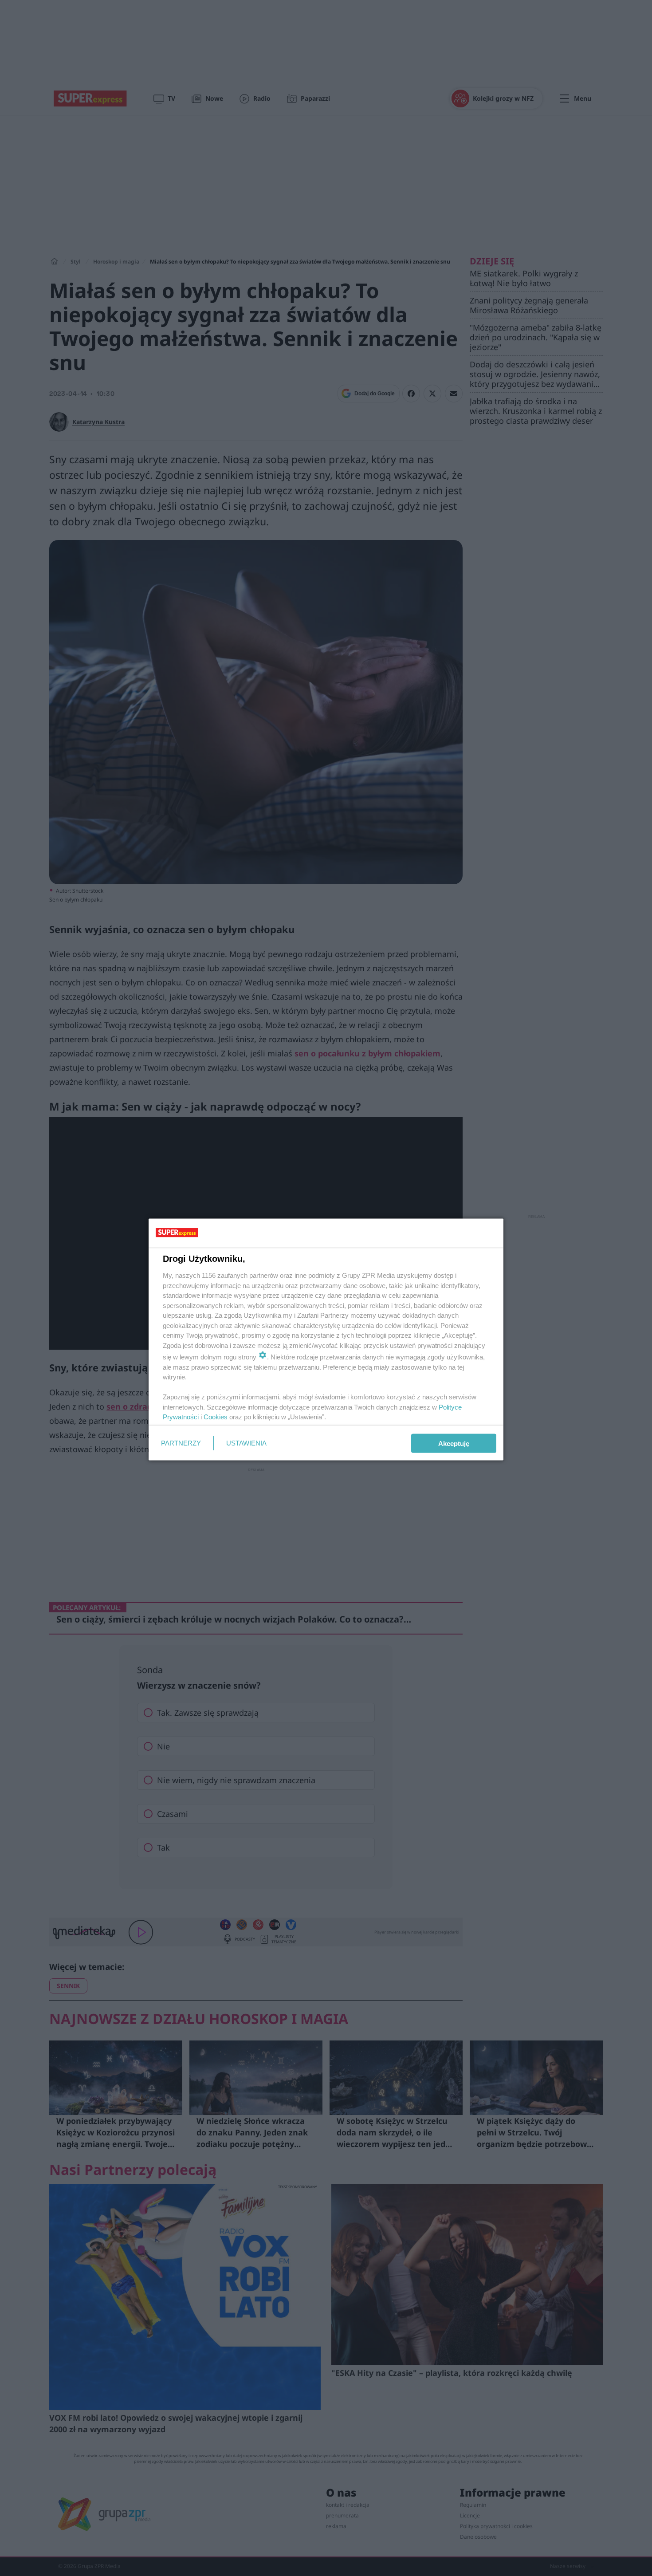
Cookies (216, 1417)
